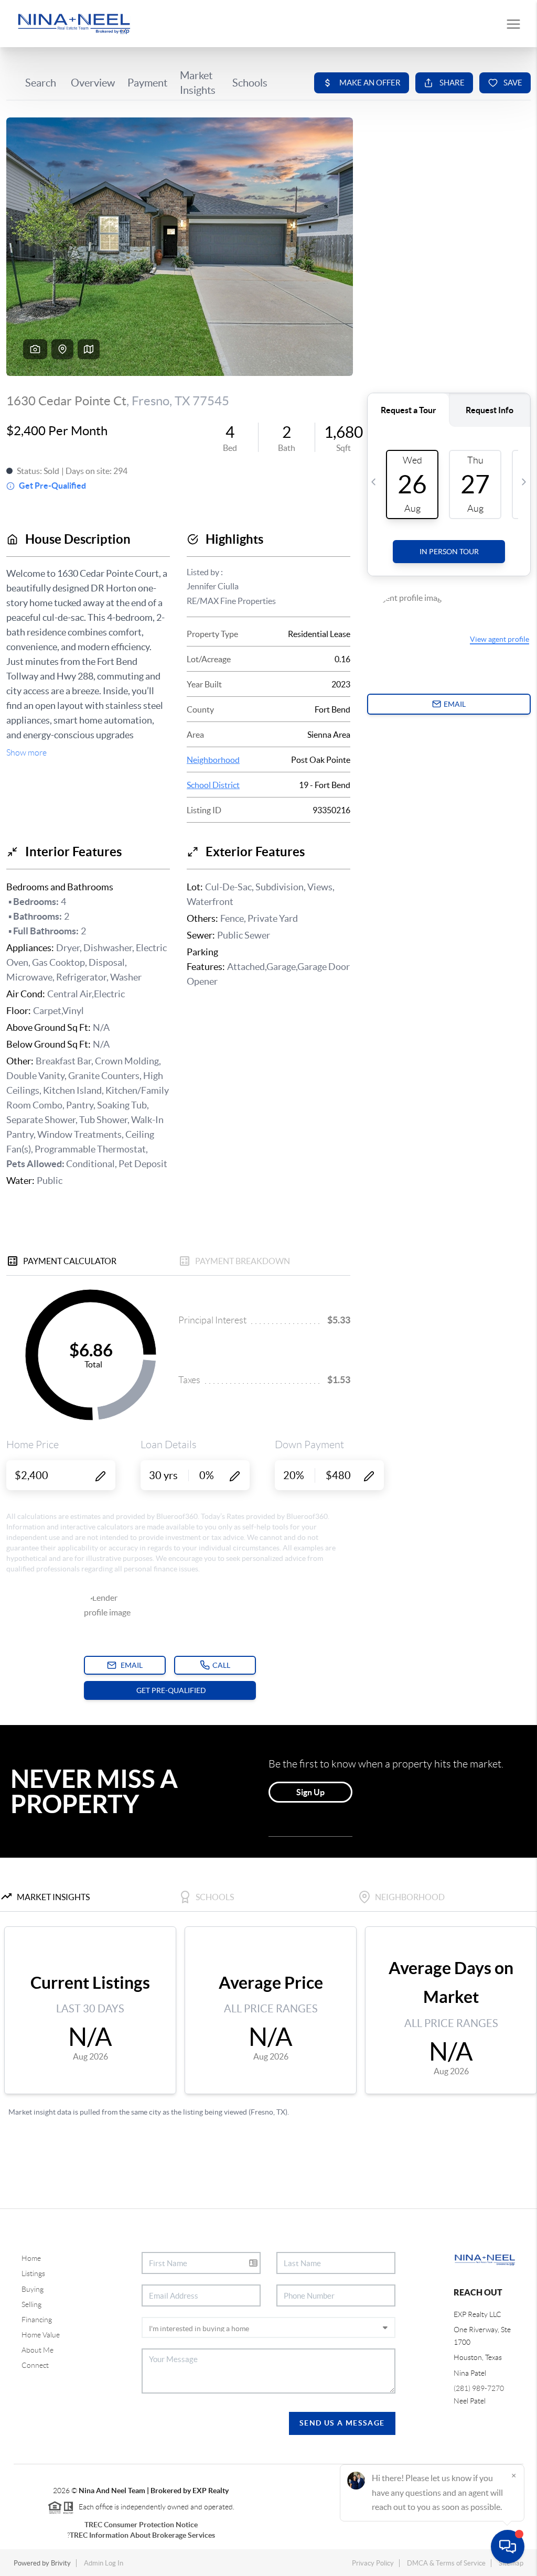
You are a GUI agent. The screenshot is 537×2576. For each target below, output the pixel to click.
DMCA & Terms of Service (446, 2563)
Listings (33, 2273)
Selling (31, 2304)
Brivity (61, 2563)
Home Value (41, 2335)
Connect (35, 2365)
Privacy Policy (373, 2563)
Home (31, 2258)
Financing (37, 2320)
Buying (33, 2289)
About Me (37, 2350)
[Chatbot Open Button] (508, 2547)
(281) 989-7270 (479, 2388)
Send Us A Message (342, 2423)
